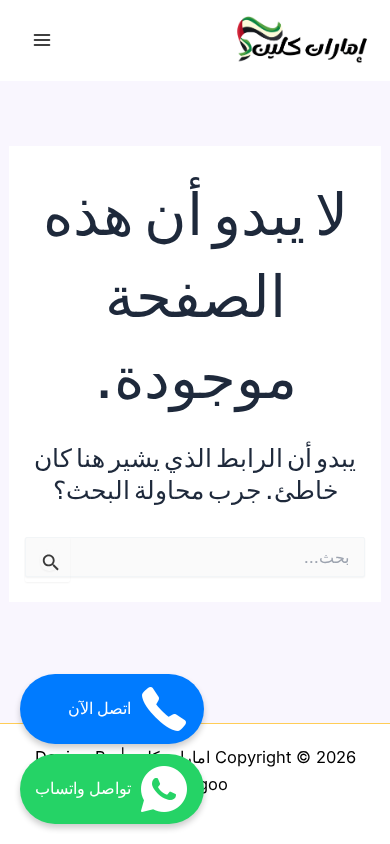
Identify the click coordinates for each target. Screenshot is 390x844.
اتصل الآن (99, 708)
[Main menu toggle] (42, 40)
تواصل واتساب (83, 788)
